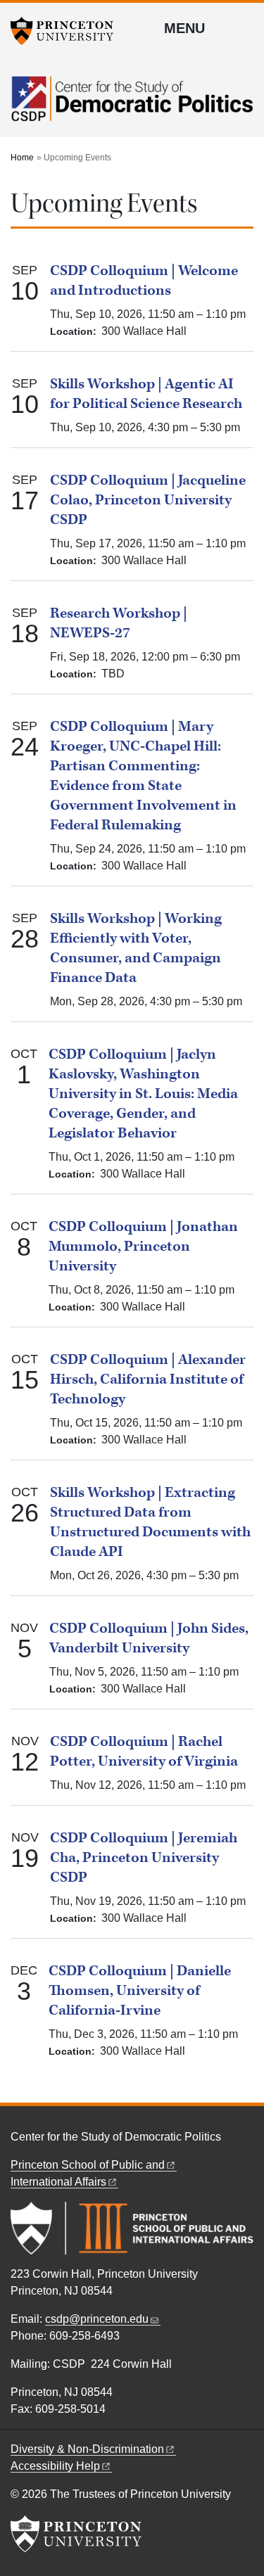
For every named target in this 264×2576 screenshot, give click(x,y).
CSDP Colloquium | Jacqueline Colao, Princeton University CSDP (148, 500)
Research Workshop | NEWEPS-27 (119, 623)
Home (22, 158)
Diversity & (87, 2449)
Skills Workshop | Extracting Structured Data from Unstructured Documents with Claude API (150, 1522)
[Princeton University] (67, 31)
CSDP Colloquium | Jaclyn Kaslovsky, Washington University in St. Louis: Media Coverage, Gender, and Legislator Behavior (143, 1094)
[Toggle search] (244, 27)
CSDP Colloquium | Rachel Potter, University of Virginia (144, 1752)
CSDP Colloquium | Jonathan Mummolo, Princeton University (143, 1246)
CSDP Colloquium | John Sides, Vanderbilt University (149, 1638)
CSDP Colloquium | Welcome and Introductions (144, 281)
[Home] (132, 107)
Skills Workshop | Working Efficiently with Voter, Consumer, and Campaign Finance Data (136, 948)
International (58, 2182)
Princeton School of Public (88, 2165)
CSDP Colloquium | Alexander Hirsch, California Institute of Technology (148, 1379)
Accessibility (55, 2466)
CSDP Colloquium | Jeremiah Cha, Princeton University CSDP (144, 1858)
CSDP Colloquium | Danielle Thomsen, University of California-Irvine (140, 1991)
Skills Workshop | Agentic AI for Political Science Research (146, 394)
